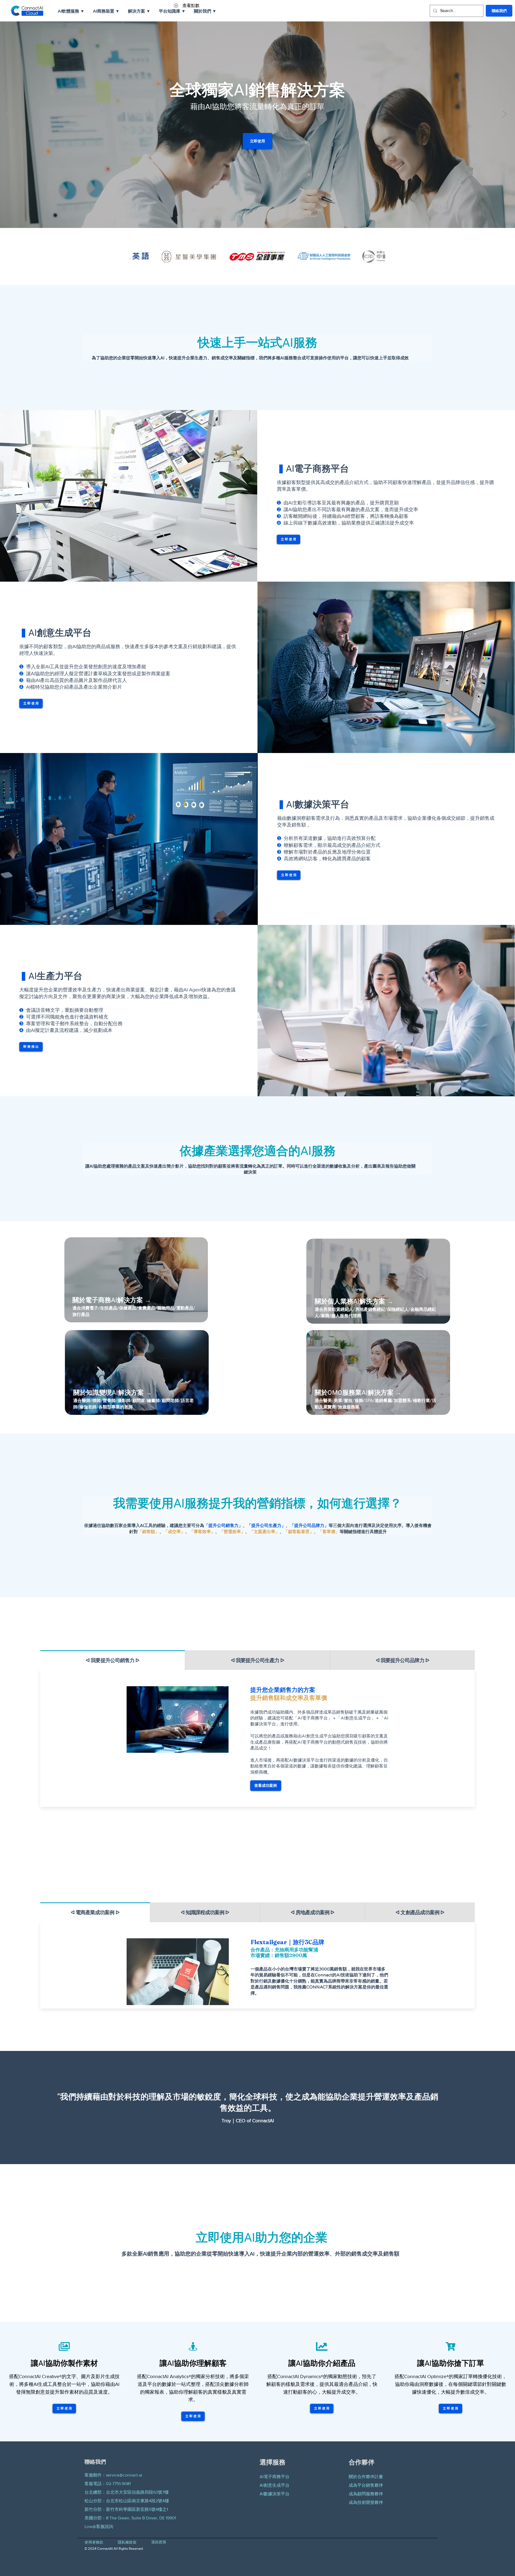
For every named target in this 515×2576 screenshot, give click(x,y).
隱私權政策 (127, 2542)
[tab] (113, 1660)
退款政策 (159, 2542)
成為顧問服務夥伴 (366, 2494)
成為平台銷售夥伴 (366, 2485)
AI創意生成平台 (275, 2485)
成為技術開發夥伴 (366, 2502)
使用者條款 (94, 2542)
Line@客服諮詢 (99, 2527)
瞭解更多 (87, 1310)
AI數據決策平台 (275, 2494)
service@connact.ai (124, 2475)
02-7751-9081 (118, 2484)
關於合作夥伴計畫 (366, 2477)
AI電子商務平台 (275, 2477)
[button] (71, 11)
